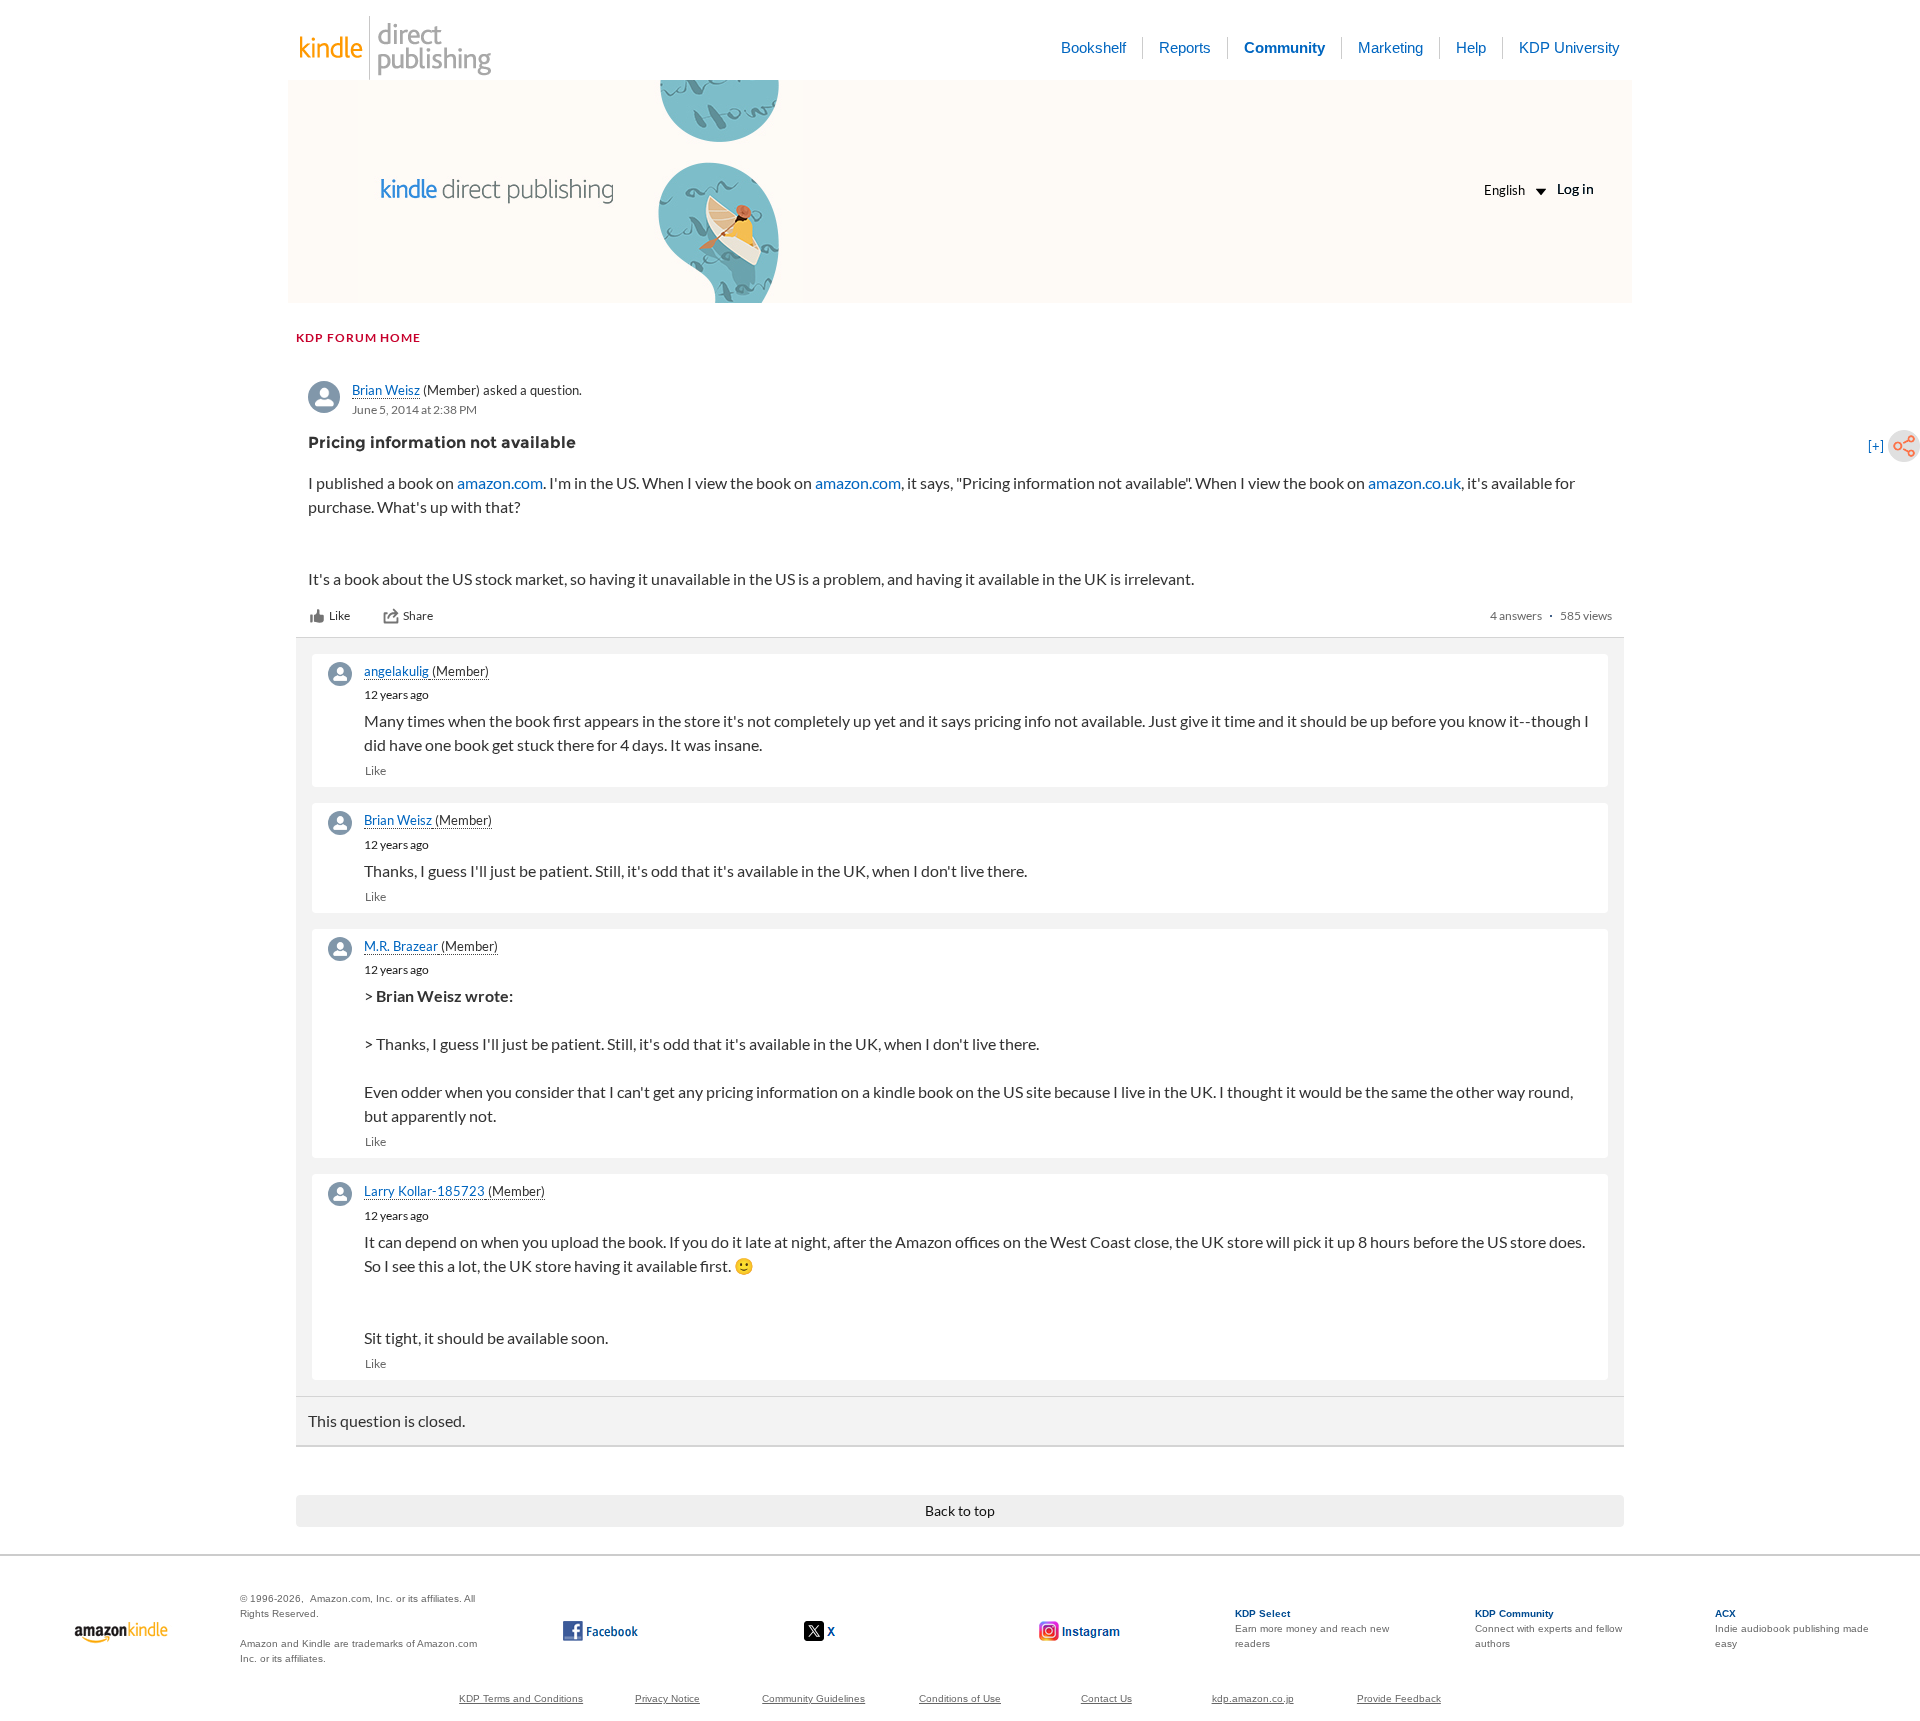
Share (418, 615)
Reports (1185, 47)
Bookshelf (1093, 47)
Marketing (1390, 47)
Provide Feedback (1399, 1698)
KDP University (1569, 47)
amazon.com (500, 482)
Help (1471, 47)
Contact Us (1106, 1698)
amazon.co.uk (1414, 482)
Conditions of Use (960, 1698)
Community (1284, 47)
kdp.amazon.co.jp (1253, 1698)
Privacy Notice (667, 1698)
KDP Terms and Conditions (521, 1698)
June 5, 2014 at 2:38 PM (414, 409)
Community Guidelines (813, 1698)
